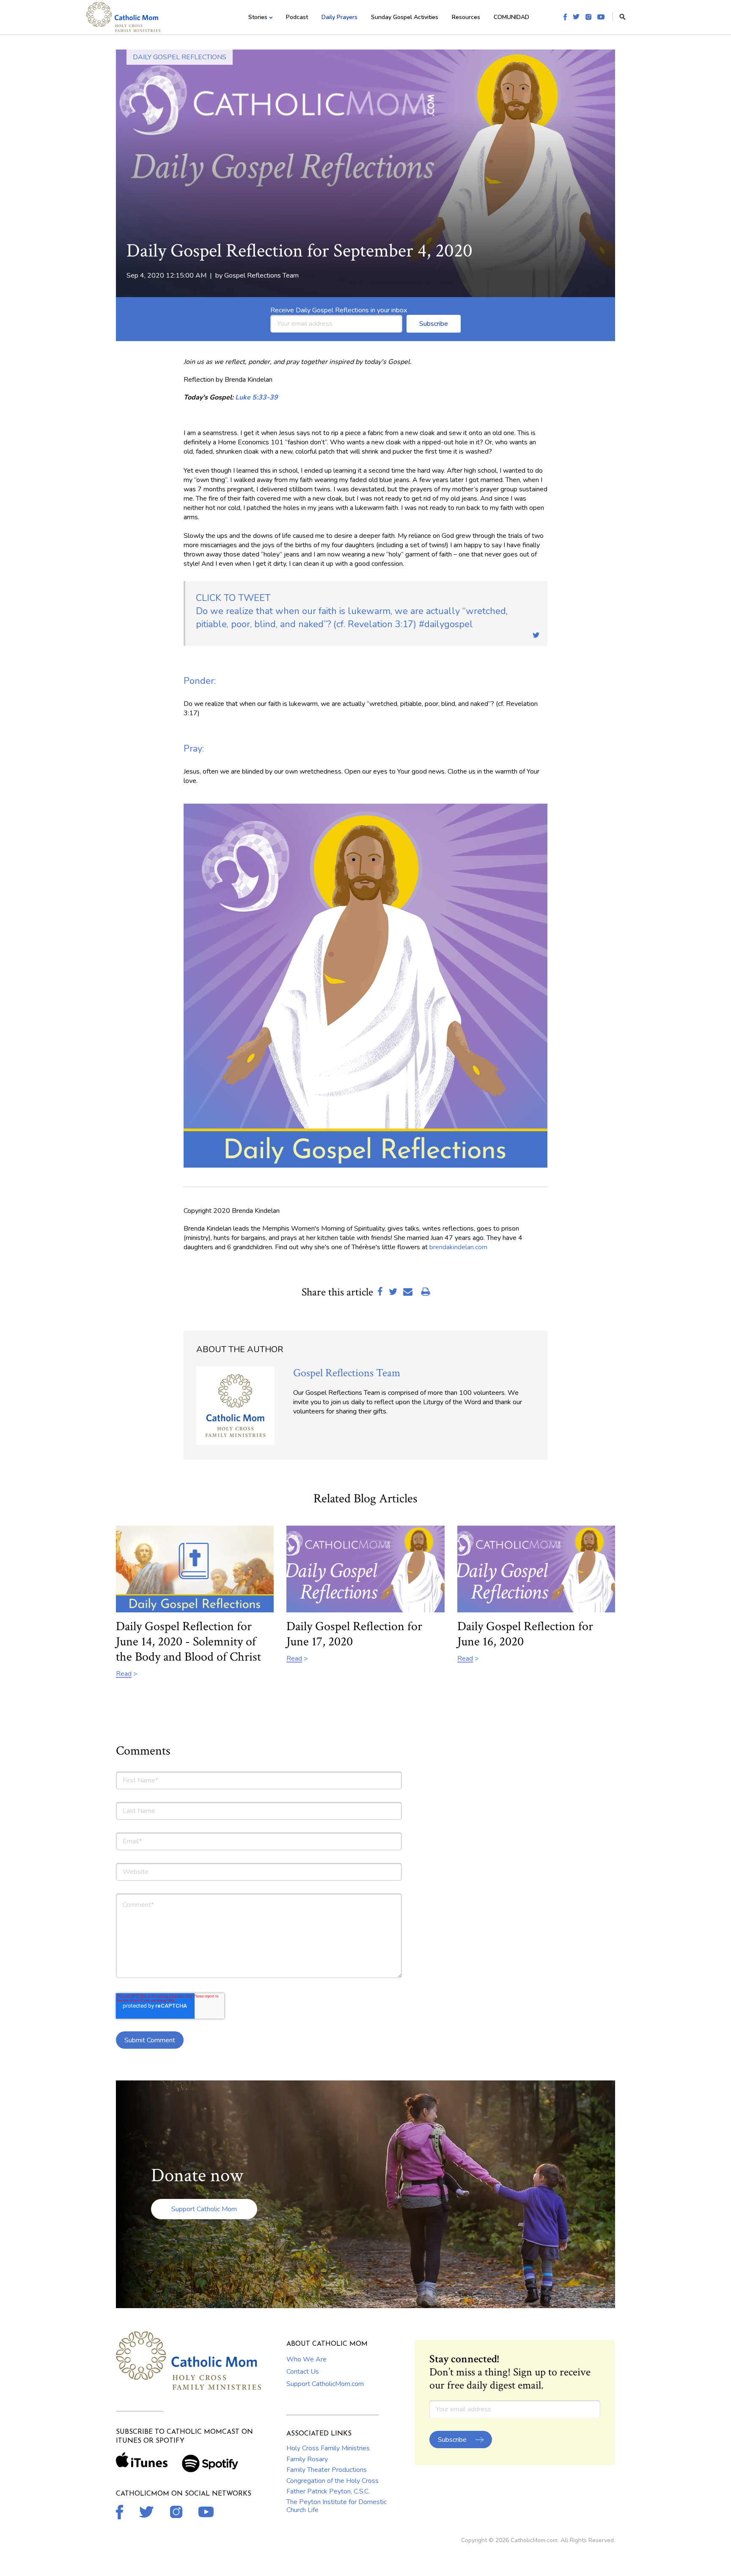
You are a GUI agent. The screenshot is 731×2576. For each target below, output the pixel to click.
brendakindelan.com (458, 1247)
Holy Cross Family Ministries (328, 2448)
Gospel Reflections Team (261, 276)
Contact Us (303, 2372)
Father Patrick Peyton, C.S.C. (328, 2491)
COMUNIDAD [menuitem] (511, 17)
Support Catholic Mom (204, 2209)
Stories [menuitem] (258, 17)
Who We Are (306, 2359)
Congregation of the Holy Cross (333, 2481)
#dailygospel (352, 611)
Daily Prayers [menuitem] (339, 17)
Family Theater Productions (327, 2470)
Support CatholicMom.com (325, 2384)
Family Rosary (307, 2459)
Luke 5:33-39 (257, 397)
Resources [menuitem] (466, 17)
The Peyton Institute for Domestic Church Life (337, 2506)
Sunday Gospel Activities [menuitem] (405, 17)
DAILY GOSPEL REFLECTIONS (180, 57)
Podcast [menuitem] (297, 17)
